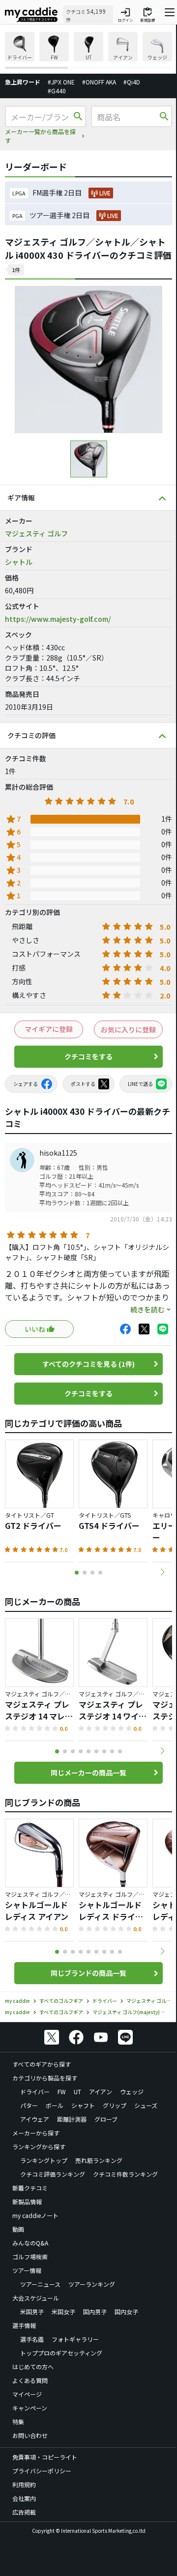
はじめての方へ (33, 2367)
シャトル (19, 562)
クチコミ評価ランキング (53, 2174)
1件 (16, 270)
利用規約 (24, 2484)
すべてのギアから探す (42, 2064)
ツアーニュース (40, 2284)
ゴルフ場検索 (30, 2257)
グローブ (106, 2119)
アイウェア (35, 2119)
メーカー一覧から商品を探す (40, 136)
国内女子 (126, 2312)
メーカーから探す (36, 2133)
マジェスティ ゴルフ (36, 533)
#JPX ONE (61, 82)
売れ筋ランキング (99, 2160)
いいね (35, 1329)
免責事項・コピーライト (45, 2457)
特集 (18, 2422)
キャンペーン (30, 2408)
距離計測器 (72, 2119)
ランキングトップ (44, 2160)
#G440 (57, 91)
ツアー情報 (27, 2270)
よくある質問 (30, 2380)
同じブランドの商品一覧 (88, 1973)
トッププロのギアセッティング (61, 2353)
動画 (18, 2229)
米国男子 (32, 2312)
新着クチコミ (30, 2188)
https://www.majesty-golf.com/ (58, 619)
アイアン (101, 2091)
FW (62, 2091)
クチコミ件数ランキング (125, 2174)
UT (77, 2091)
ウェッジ (132, 2091)
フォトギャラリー (75, 2339)
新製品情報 (27, 2202)
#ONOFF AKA (99, 82)
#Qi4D (132, 82)
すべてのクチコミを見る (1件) (88, 1364)
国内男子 (95, 2312)
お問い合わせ (30, 2435)
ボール (55, 2105)
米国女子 (63, 2312)
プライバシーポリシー (42, 2471)
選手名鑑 (32, 2339)
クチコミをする (88, 1056)
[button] (162, 1572)
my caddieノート (35, 2215)
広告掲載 (24, 2512)
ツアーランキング (92, 2284)
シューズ (146, 2105)
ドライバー (35, 2091)
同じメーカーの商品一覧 (88, 1773)
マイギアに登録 (49, 1029)
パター (29, 2105)
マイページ (27, 2394)
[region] (88, 50)
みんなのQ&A (30, 2243)
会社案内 (24, 2498)
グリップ (115, 2105)
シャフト (83, 2105)
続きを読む (147, 1309)
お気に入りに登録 (128, 1029)
